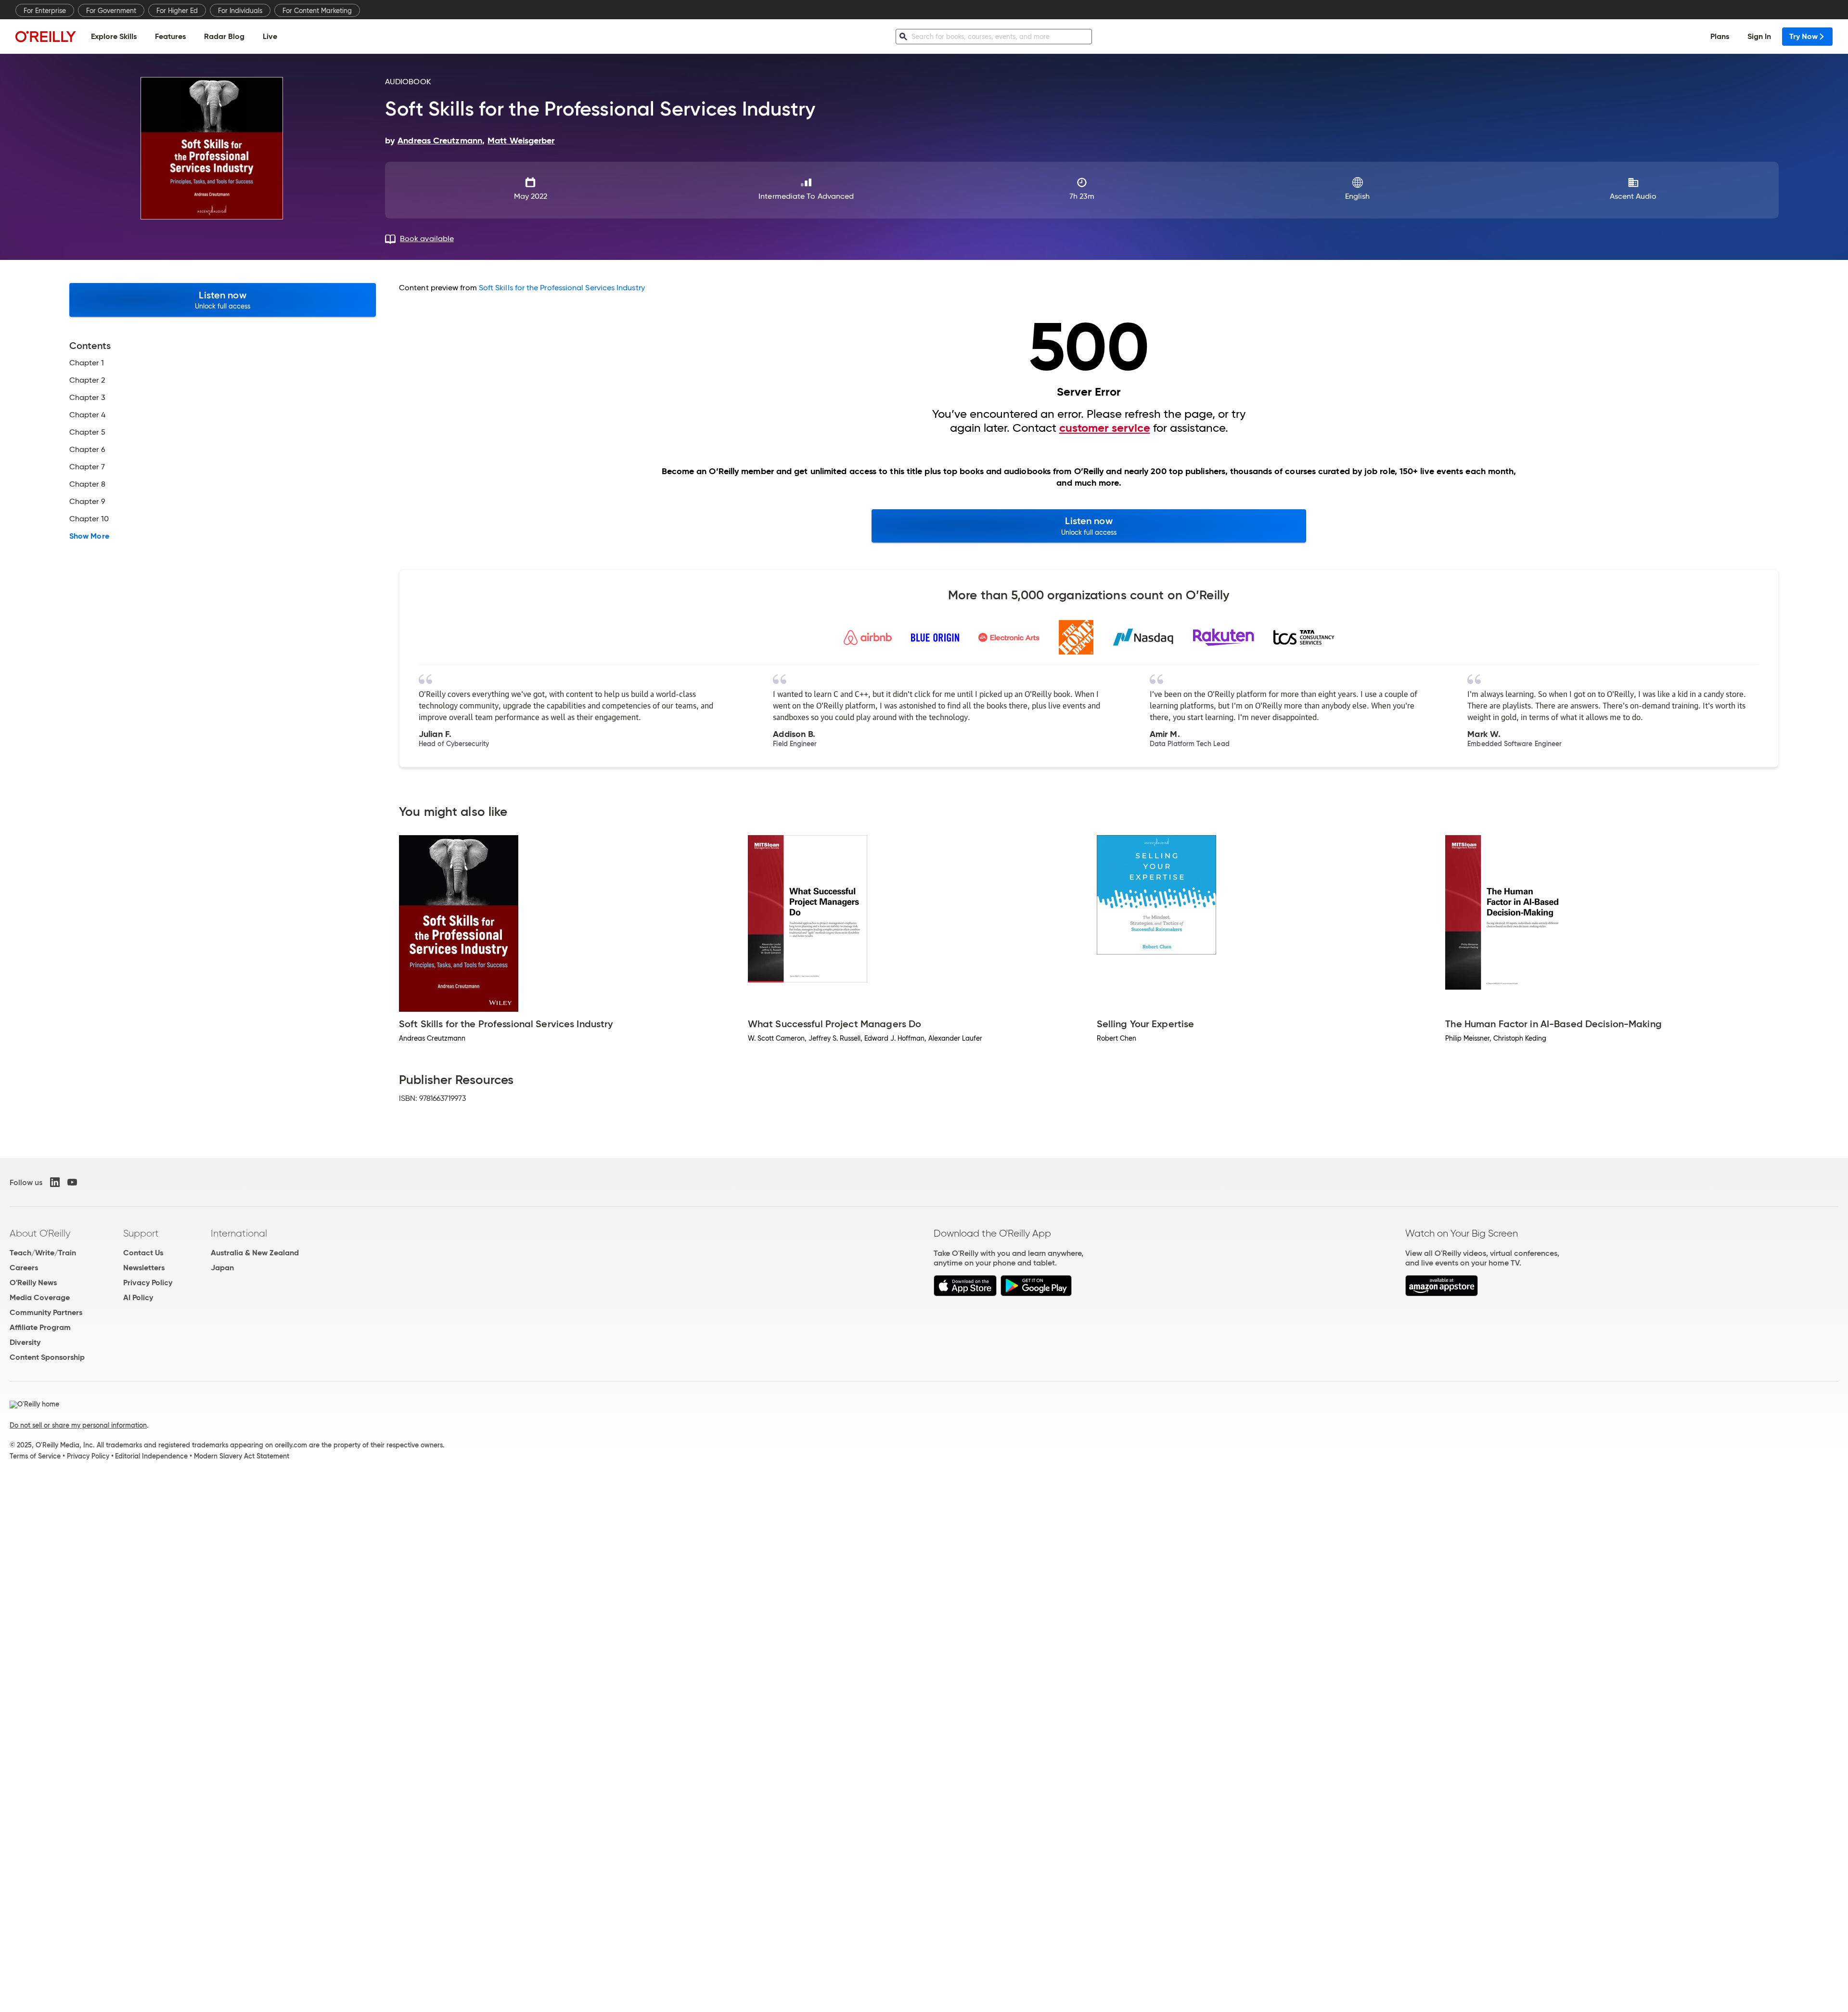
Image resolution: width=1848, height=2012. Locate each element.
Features (170, 36)
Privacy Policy (148, 1283)
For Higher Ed (177, 11)
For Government (111, 11)
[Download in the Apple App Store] (965, 1294)
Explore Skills (114, 36)
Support (141, 1233)
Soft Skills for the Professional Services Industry (562, 288)
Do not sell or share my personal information (78, 1425)
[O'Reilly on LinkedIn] (55, 1182)
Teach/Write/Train (43, 1253)
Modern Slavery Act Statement (242, 1456)
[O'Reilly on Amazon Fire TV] (1442, 1294)
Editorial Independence (151, 1456)
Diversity (25, 1342)
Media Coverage (40, 1297)
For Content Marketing (317, 11)
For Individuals (240, 11)
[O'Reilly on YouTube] (72, 1182)
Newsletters (144, 1268)
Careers (24, 1268)
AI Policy (138, 1297)
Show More (89, 536)
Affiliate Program (40, 1327)
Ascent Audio (1633, 196)
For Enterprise (45, 11)
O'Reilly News (33, 1283)
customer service (1105, 428)
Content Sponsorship (47, 1357)
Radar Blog (224, 36)
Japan (222, 1268)
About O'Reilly (40, 1233)
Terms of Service (35, 1456)
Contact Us (143, 1253)
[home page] (46, 36)
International (239, 1233)
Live (270, 36)
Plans (1720, 36)
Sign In (1759, 36)
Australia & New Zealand (255, 1253)
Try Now (1803, 36)
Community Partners (46, 1312)
